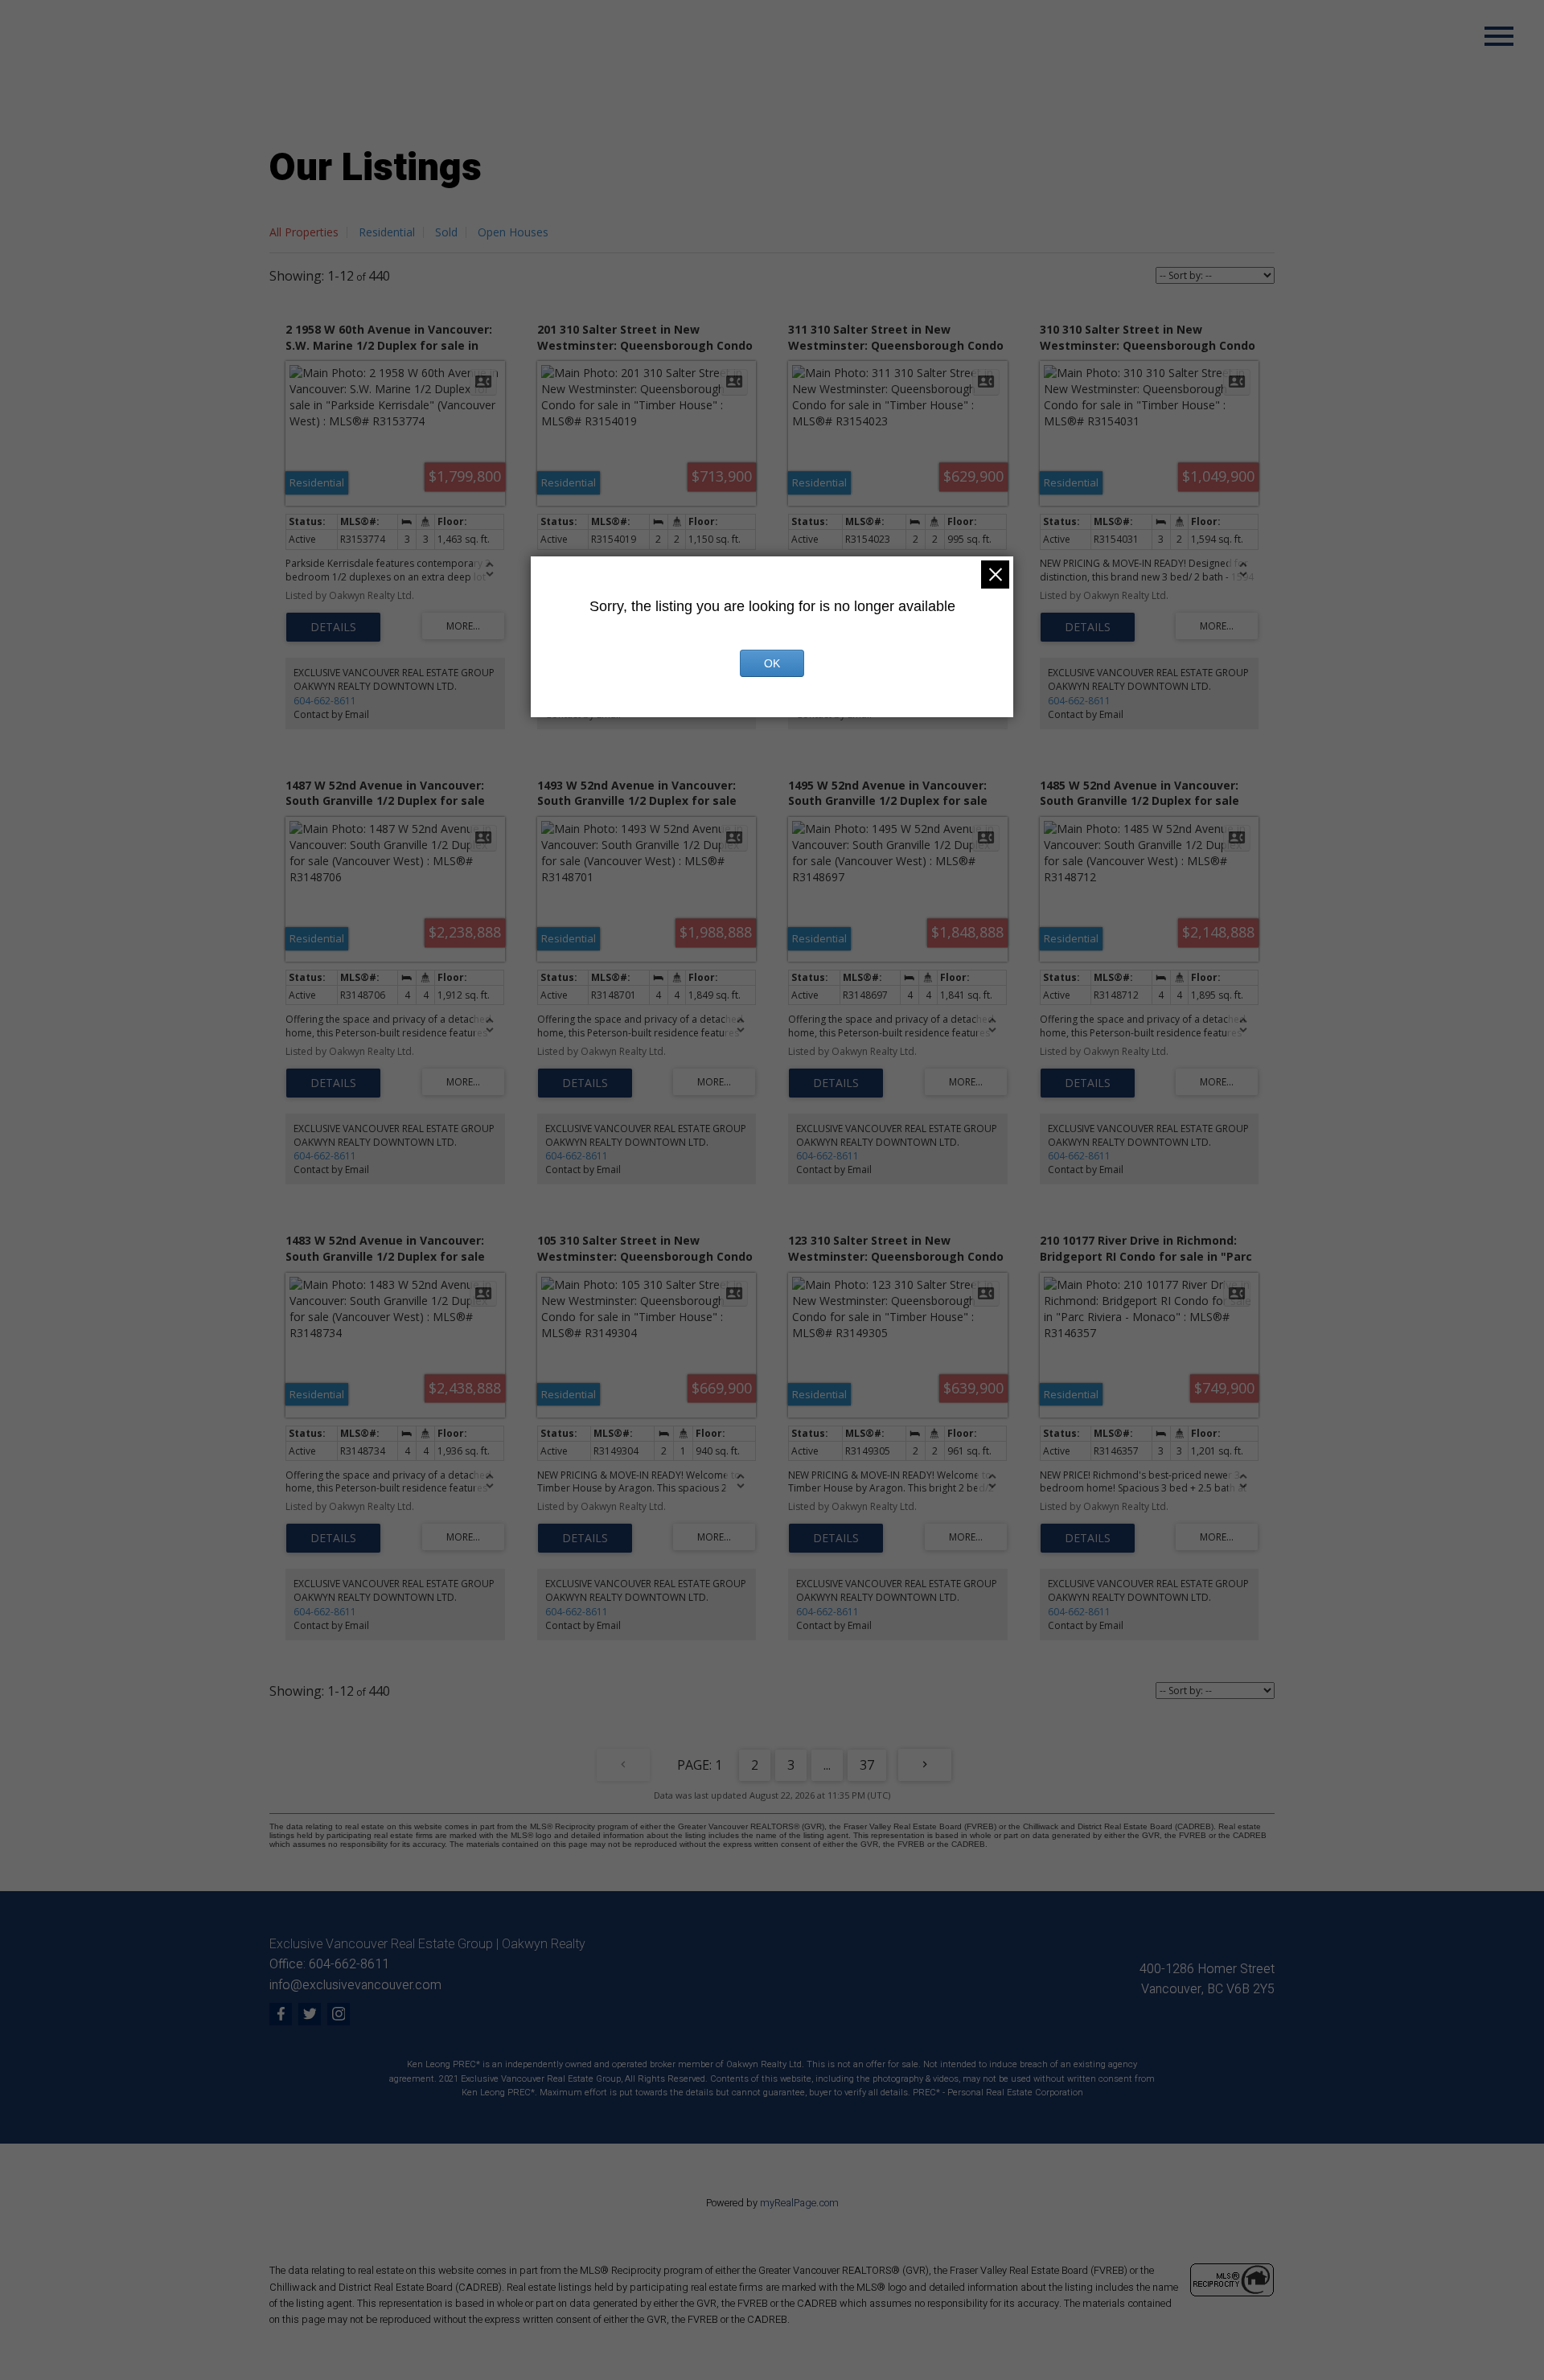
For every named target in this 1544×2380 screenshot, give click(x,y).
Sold (446, 232)
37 (867, 1765)
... (827, 1765)
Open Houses (513, 232)
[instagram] (339, 2014)
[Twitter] (310, 2014)
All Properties (304, 232)
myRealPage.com (799, 2203)
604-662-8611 (325, 701)
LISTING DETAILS (333, 627)
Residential (387, 232)
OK (772, 663)
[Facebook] (281, 2014)
